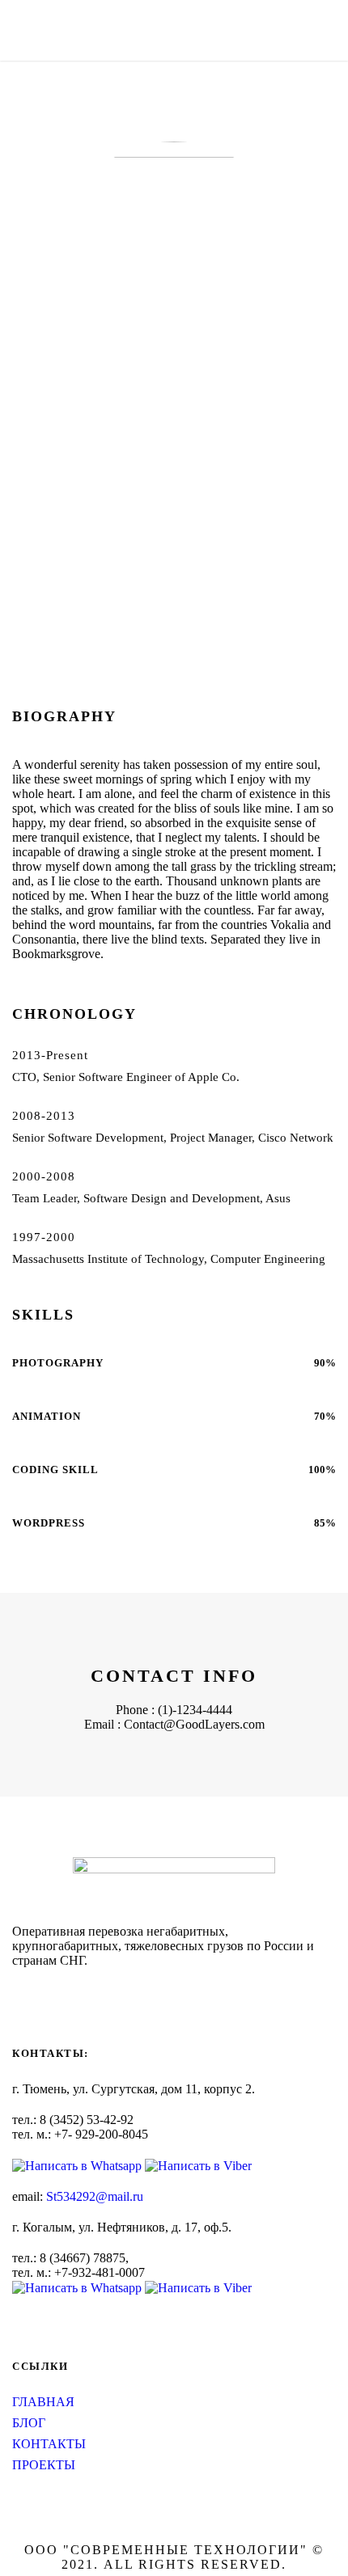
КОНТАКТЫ (49, 2444)
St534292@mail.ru (95, 2196)
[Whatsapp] (79, 2165)
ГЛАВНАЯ (43, 2402)
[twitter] (121, 564)
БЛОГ (29, 2423)
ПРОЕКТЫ (44, 2465)
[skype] (95, 564)
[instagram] (17, 1991)
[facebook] (43, 564)
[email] (17, 564)
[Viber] (198, 2165)
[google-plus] (69, 564)
